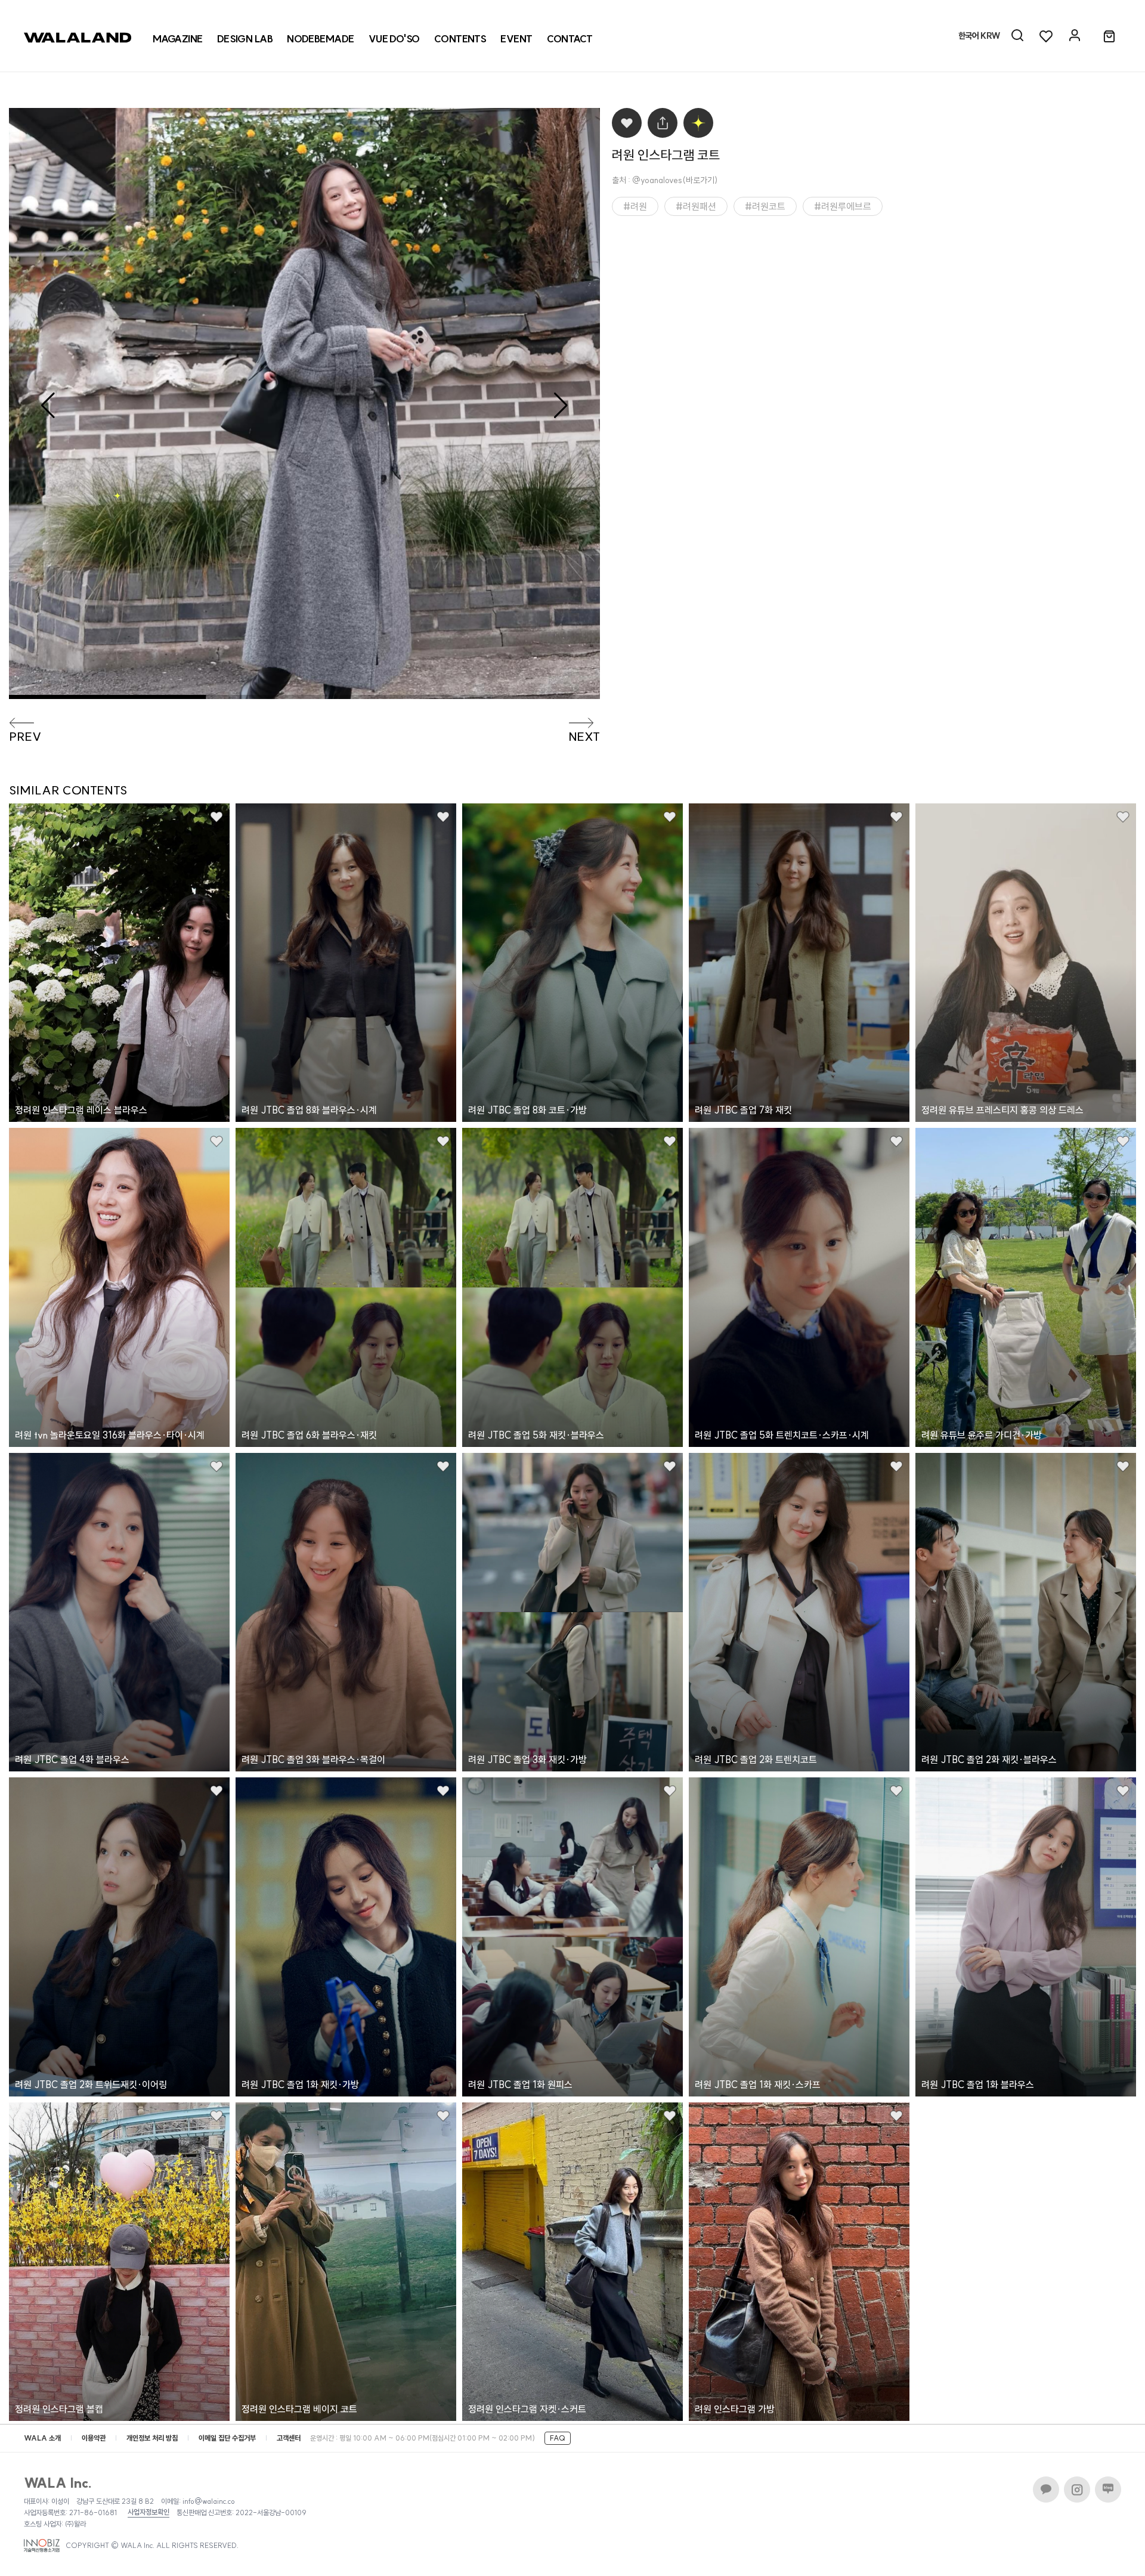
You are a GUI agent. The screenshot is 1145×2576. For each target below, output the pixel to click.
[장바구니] (1109, 37)
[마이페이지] (1075, 36)
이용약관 (94, 2438)
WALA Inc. (58, 2483)
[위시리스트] (1046, 36)
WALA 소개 (42, 2438)
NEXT (584, 737)
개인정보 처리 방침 (152, 2438)
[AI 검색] (1017, 36)
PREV (25, 737)
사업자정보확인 (148, 2512)
